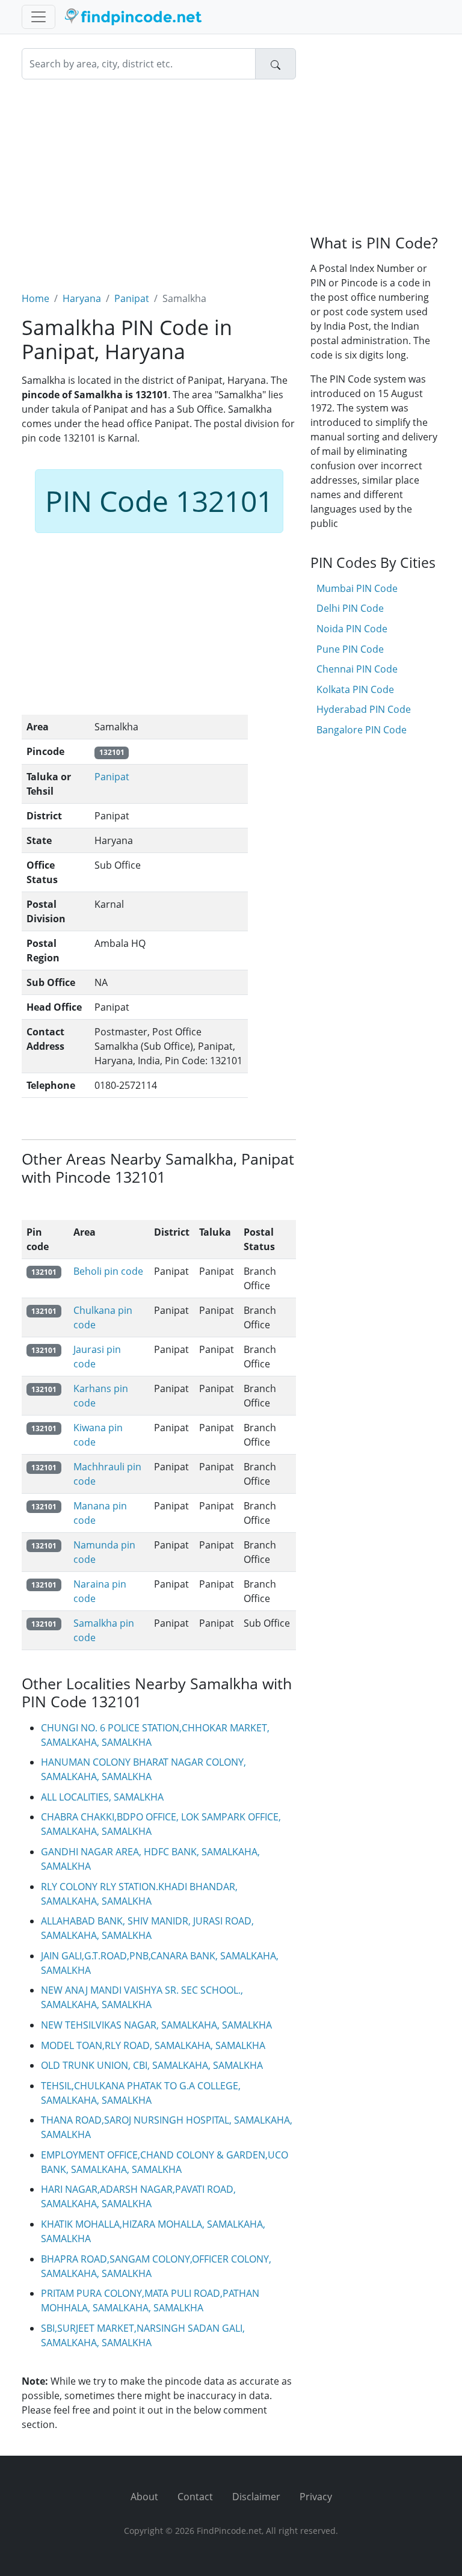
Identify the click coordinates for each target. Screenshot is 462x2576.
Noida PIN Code (352, 629)
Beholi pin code (108, 1271)
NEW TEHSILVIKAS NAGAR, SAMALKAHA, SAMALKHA (156, 2025)
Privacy (316, 2497)
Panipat (132, 298)
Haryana (82, 298)
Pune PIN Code (350, 649)
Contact (195, 2497)
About (144, 2497)
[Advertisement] (159, 178)
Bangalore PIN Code (362, 730)
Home (35, 298)
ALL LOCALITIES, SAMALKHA (102, 1797)
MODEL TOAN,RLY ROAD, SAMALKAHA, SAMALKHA (153, 2045)
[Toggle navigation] (38, 17)
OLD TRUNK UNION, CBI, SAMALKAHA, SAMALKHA (152, 2065)
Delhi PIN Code (350, 608)
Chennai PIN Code (357, 669)
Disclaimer (256, 2497)
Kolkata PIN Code (355, 689)
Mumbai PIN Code (357, 588)
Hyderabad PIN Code (364, 709)
